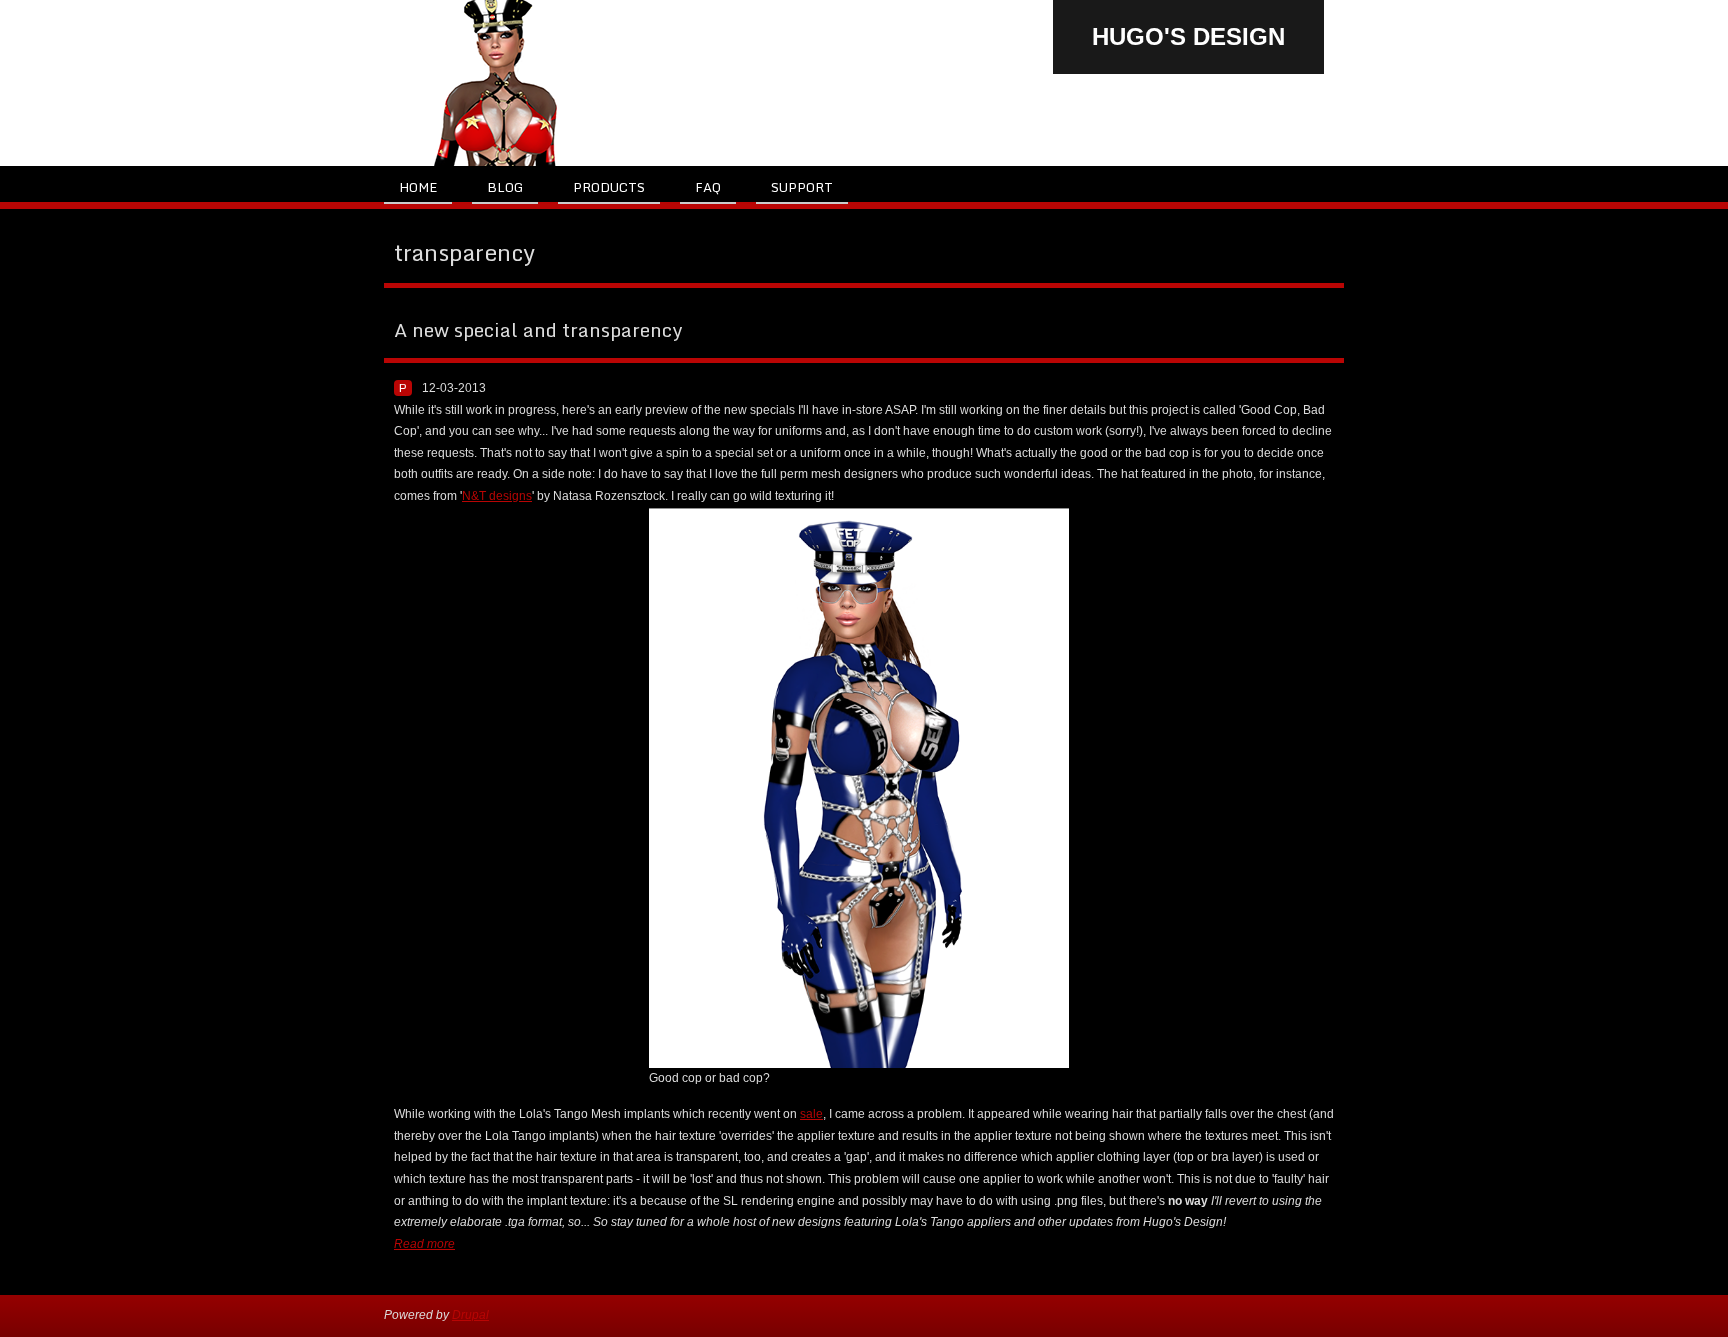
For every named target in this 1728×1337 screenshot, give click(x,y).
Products (609, 187)
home (418, 187)
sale (811, 1114)
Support (802, 187)
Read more (424, 1244)
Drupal (470, 1315)
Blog (505, 187)
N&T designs (497, 496)
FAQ (708, 187)
